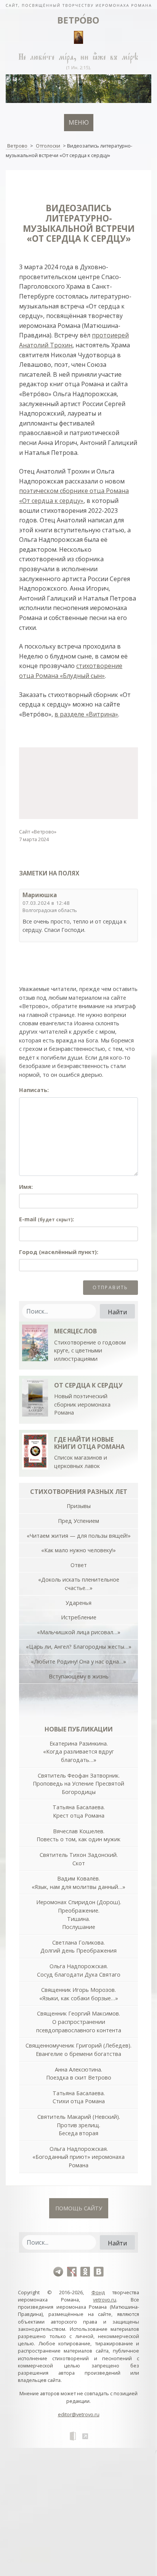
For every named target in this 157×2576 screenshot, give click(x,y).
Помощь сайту (79, 2208)
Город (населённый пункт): (59, 1252)
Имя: (26, 1187)
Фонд (98, 2292)
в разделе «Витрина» (86, 714)
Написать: (34, 1090)
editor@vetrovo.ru (79, 2414)
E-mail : (46, 1219)
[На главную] (78, 5)
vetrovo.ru (105, 2300)
